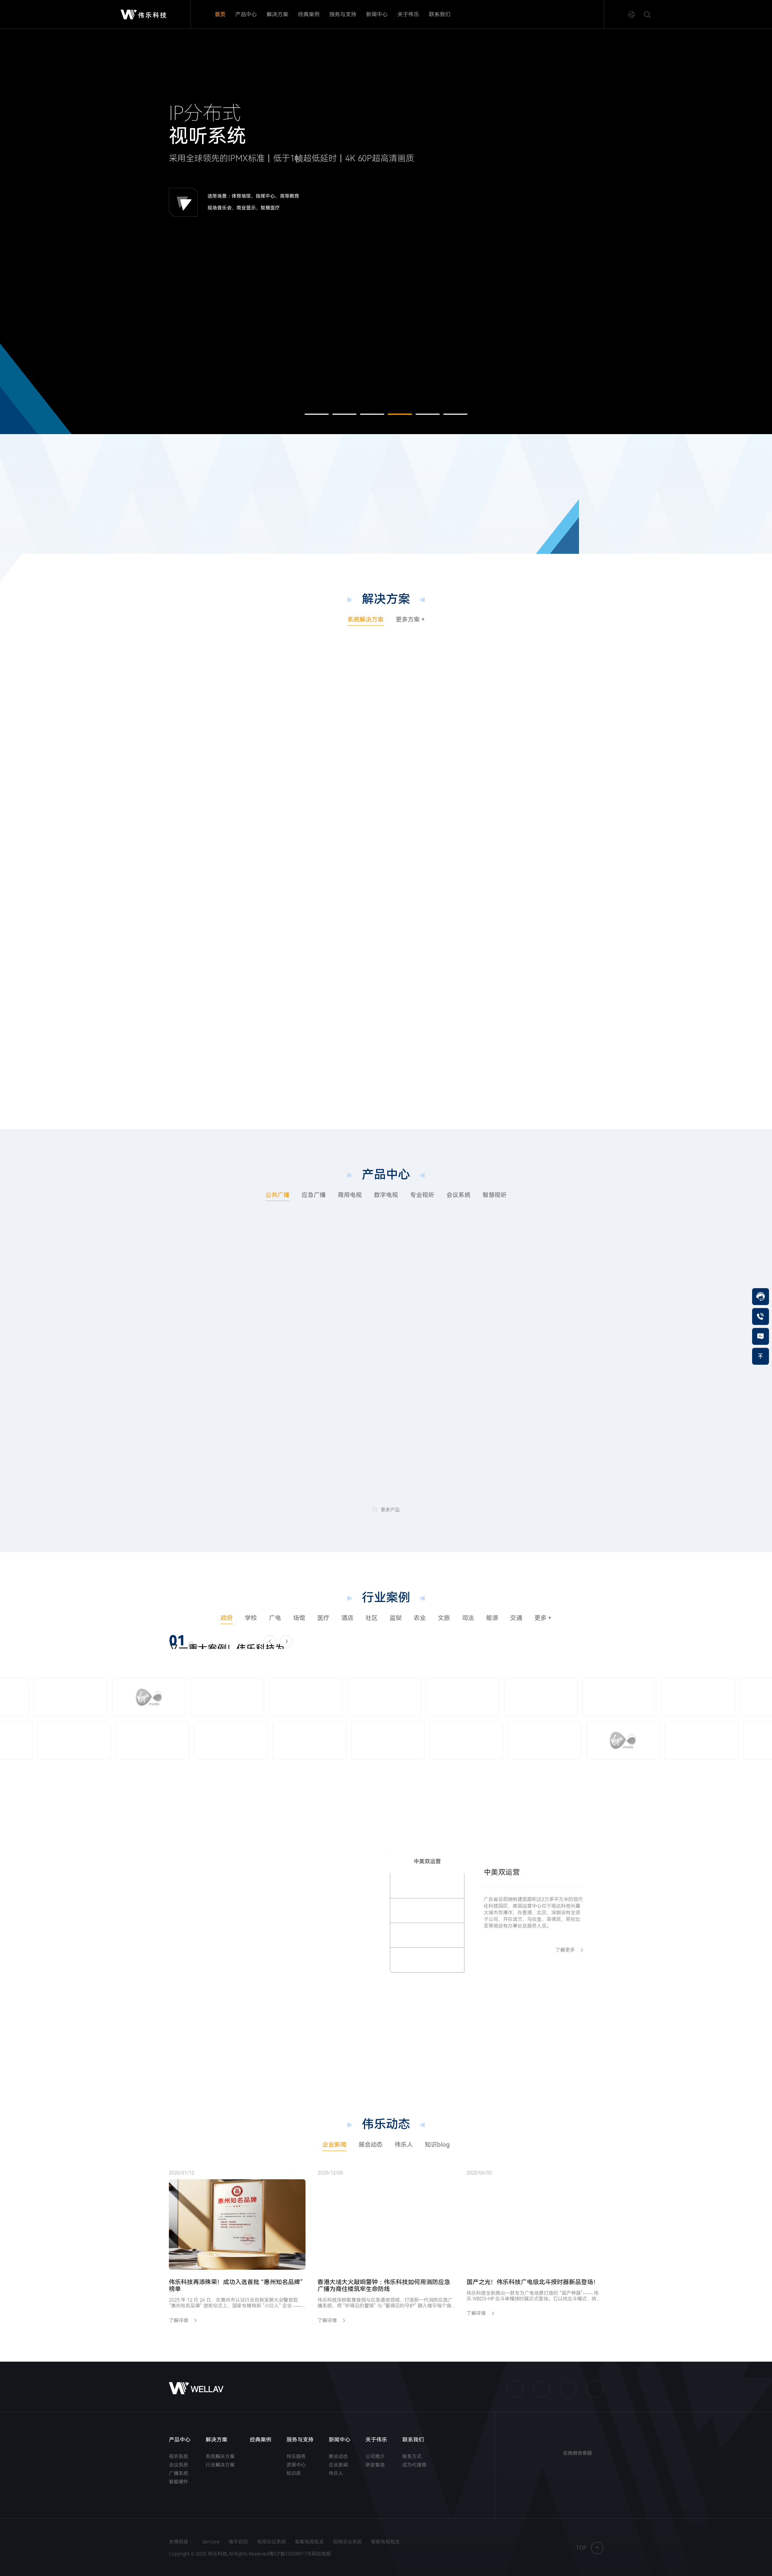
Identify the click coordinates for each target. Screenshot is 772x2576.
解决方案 (277, 14)
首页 (220, 14)
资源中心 (296, 2465)
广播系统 (179, 2473)
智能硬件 (179, 2482)
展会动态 (338, 2456)
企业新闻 (338, 2465)
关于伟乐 (408, 14)
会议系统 (179, 2465)
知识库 (294, 2473)
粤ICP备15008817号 (290, 2570)
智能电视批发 (309, 2558)
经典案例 (309, 14)
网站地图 (321, 2570)
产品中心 (246, 14)
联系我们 (440, 14)
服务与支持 (343, 14)
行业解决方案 (220, 2465)
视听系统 (179, 2456)
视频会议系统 (271, 2558)
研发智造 (375, 2465)
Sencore (211, 2558)
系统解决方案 (220, 2456)
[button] (317, 414)
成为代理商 (414, 2465)
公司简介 (375, 2456)
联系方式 (412, 2456)
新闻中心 (377, 14)
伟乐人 (336, 2473)
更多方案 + (410, 620)
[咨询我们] (761, 1336)
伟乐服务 (296, 2456)
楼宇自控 (238, 2558)
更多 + (543, 1618)
